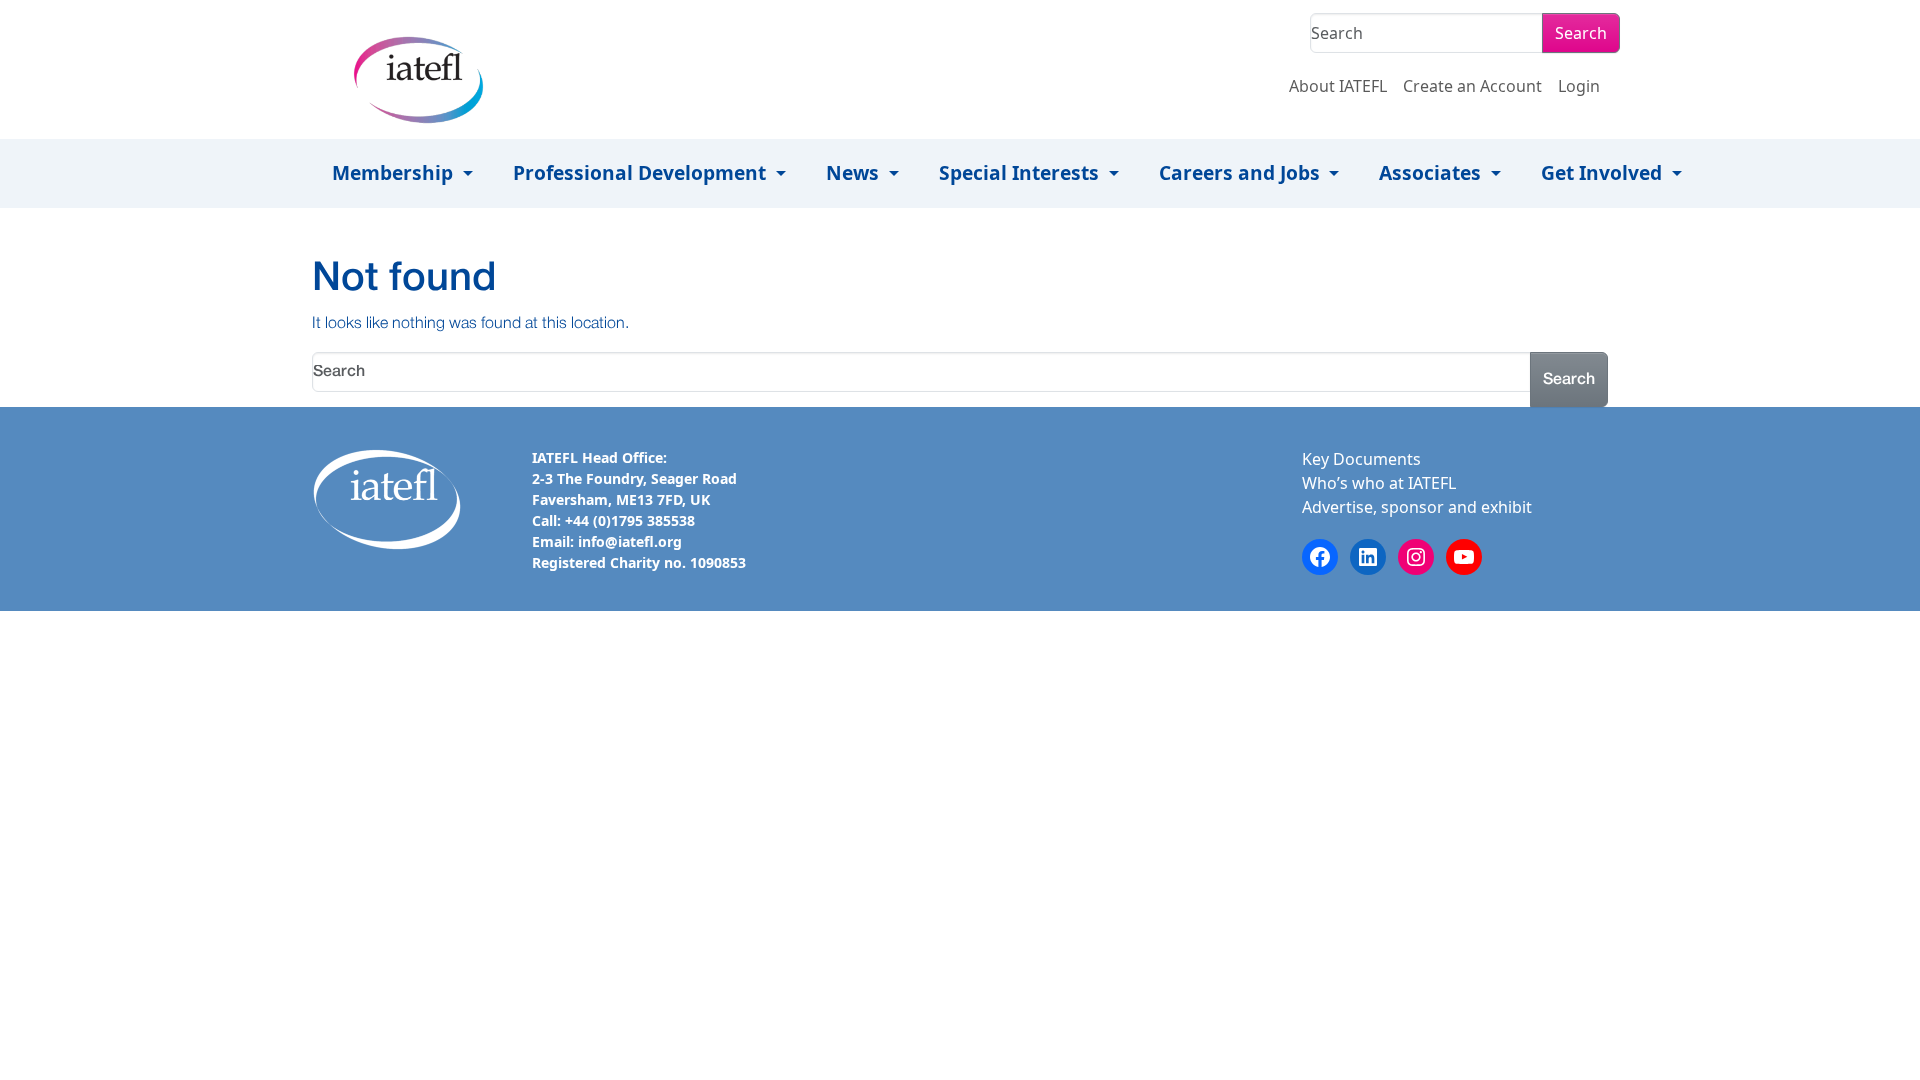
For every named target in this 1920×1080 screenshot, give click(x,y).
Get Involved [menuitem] (1604, 172)
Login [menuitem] (1579, 86)
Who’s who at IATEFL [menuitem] (1379, 483)
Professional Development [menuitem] (642, 172)
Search (1581, 33)
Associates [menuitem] (1432, 172)
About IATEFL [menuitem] (1338, 86)
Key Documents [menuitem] (1361, 459)
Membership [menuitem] (395, 172)
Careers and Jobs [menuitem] (1242, 172)
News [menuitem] (855, 172)
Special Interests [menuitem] (1021, 172)
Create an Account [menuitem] (1472, 86)
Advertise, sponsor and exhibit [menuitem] (1417, 507)
